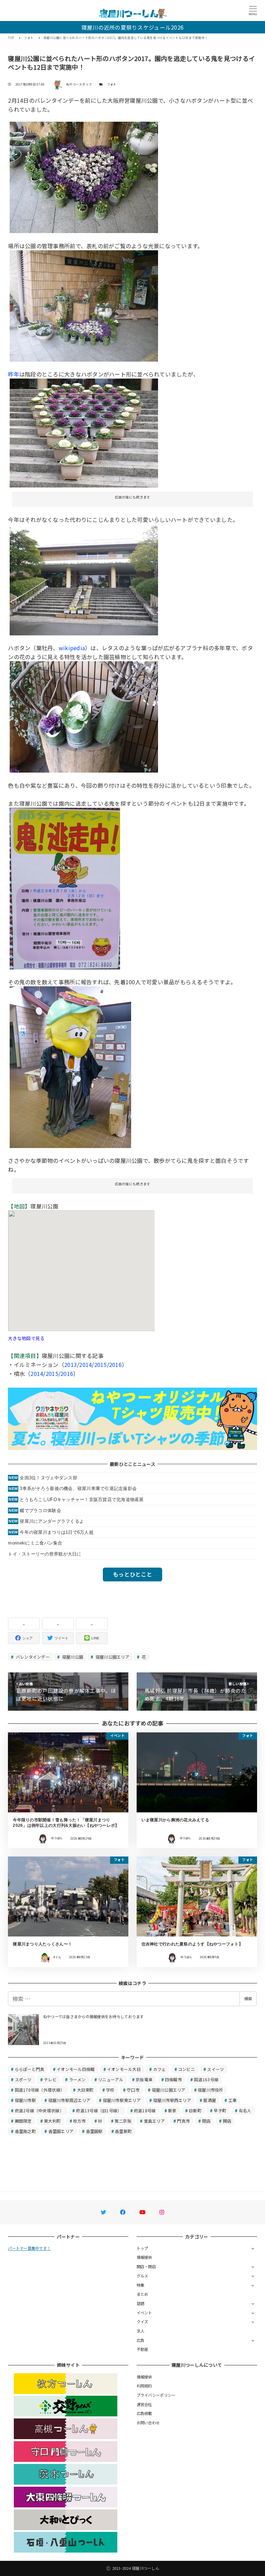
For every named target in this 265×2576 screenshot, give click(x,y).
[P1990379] (84, 716)
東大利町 (52, 2121)
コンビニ (187, 2069)
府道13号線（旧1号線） (99, 2110)
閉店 (207, 2121)
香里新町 (123, 2131)
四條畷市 (173, 2079)
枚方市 (80, 2121)
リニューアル (111, 2079)
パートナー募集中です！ (29, 2248)
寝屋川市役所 (210, 2090)
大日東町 (85, 2090)
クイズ (143, 2322)
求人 (141, 2331)
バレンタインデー (32, 1657)
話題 (141, 2303)
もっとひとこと (132, 1574)
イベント (144, 2313)
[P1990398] (84, 177)
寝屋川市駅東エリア (122, 2100)
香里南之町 (25, 2131)
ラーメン (77, 2079)
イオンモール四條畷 (76, 2069)
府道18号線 (145, 2110)
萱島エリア (154, 2121)
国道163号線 (206, 2079)
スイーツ (215, 2069)
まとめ (143, 2294)
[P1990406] (84, 579)
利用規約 (144, 2386)
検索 (248, 1999)
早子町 (220, 2110)
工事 (233, 2100)
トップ (143, 2248)
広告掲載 (144, 2413)
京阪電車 (144, 2079)
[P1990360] (65, 888)
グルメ (143, 2276)
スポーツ (23, 2079)
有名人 (245, 2110)
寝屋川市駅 (25, 2100)
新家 (172, 2110)
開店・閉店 (146, 2266)
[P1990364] (70, 1066)
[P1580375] (84, 432)
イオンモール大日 (124, 2069)
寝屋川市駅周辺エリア (70, 2100)
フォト (112, 84)
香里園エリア (61, 2131)
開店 (227, 2121)
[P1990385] (84, 305)
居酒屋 (210, 2100)
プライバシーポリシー (156, 2395)
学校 (110, 2090)
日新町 (195, 2110)
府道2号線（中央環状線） (39, 2110)
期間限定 (23, 2121)
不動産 (143, 2349)
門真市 (183, 2121)
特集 (141, 2285)
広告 (141, 2340)
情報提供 (144, 2257)
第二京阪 (123, 2121)
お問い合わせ (148, 2423)
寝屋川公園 (72, 1657)
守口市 (133, 2090)
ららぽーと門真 (30, 2069)
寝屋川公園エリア (112, 1657)
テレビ (50, 2079)
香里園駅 (94, 2131)
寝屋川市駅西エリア (172, 2100)
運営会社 (144, 2404)
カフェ (160, 2069)
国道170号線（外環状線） (40, 2090)
